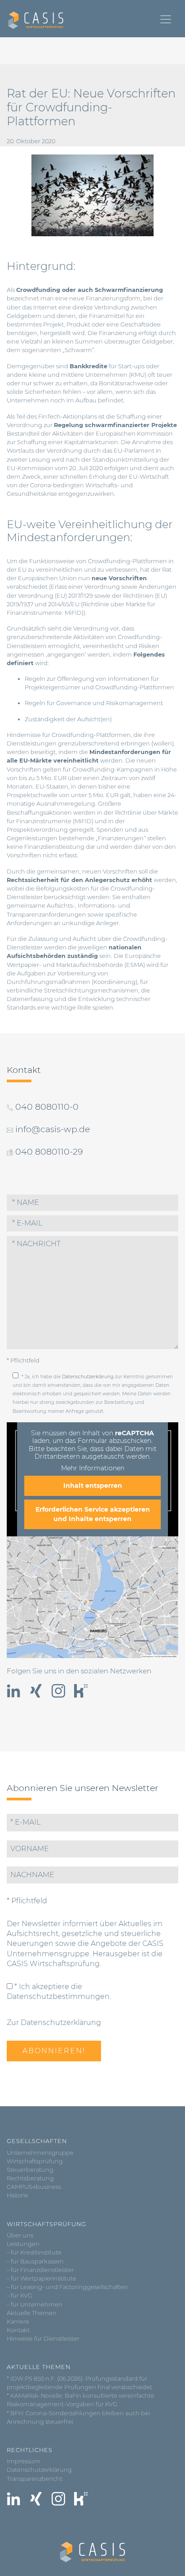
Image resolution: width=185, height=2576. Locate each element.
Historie (18, 2195)
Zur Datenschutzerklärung (54, 2022)
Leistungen (23, 2244)
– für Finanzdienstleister (40, 2270)
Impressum (24, 2461)
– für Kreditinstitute (34, 2252)
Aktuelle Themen (32, 2313)
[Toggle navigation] (166, 19)
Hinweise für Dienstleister (43, 2339)
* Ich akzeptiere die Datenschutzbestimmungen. (59, 1992)
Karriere (18, 2322)
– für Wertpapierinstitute (42, 2278)
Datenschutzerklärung (88, 1377)
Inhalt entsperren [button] (93, 1486)
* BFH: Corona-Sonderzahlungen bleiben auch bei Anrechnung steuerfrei (78, 2417)
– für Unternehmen (35, 2305)
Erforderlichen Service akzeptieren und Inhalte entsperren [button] (93, 1514)
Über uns (20, 2235)
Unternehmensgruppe (40, 2153)
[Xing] (36, 1691)
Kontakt (18, 2330)
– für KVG (20, 2296)
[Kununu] (81, 1691)
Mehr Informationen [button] (93, 1468)
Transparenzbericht (35, 2479)
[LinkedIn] (13, 1691)
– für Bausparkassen (35, 2261)
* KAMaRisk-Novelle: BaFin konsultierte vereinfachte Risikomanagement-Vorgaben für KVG (81, 2400)
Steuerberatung (30, 2170)
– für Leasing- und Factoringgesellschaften (67, 2287)
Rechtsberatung (30, 2178)
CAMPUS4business (34, 2187)
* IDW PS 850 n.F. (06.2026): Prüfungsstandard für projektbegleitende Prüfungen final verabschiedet (79, 2383)
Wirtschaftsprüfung (35, 2161)
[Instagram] (58, 1691)
